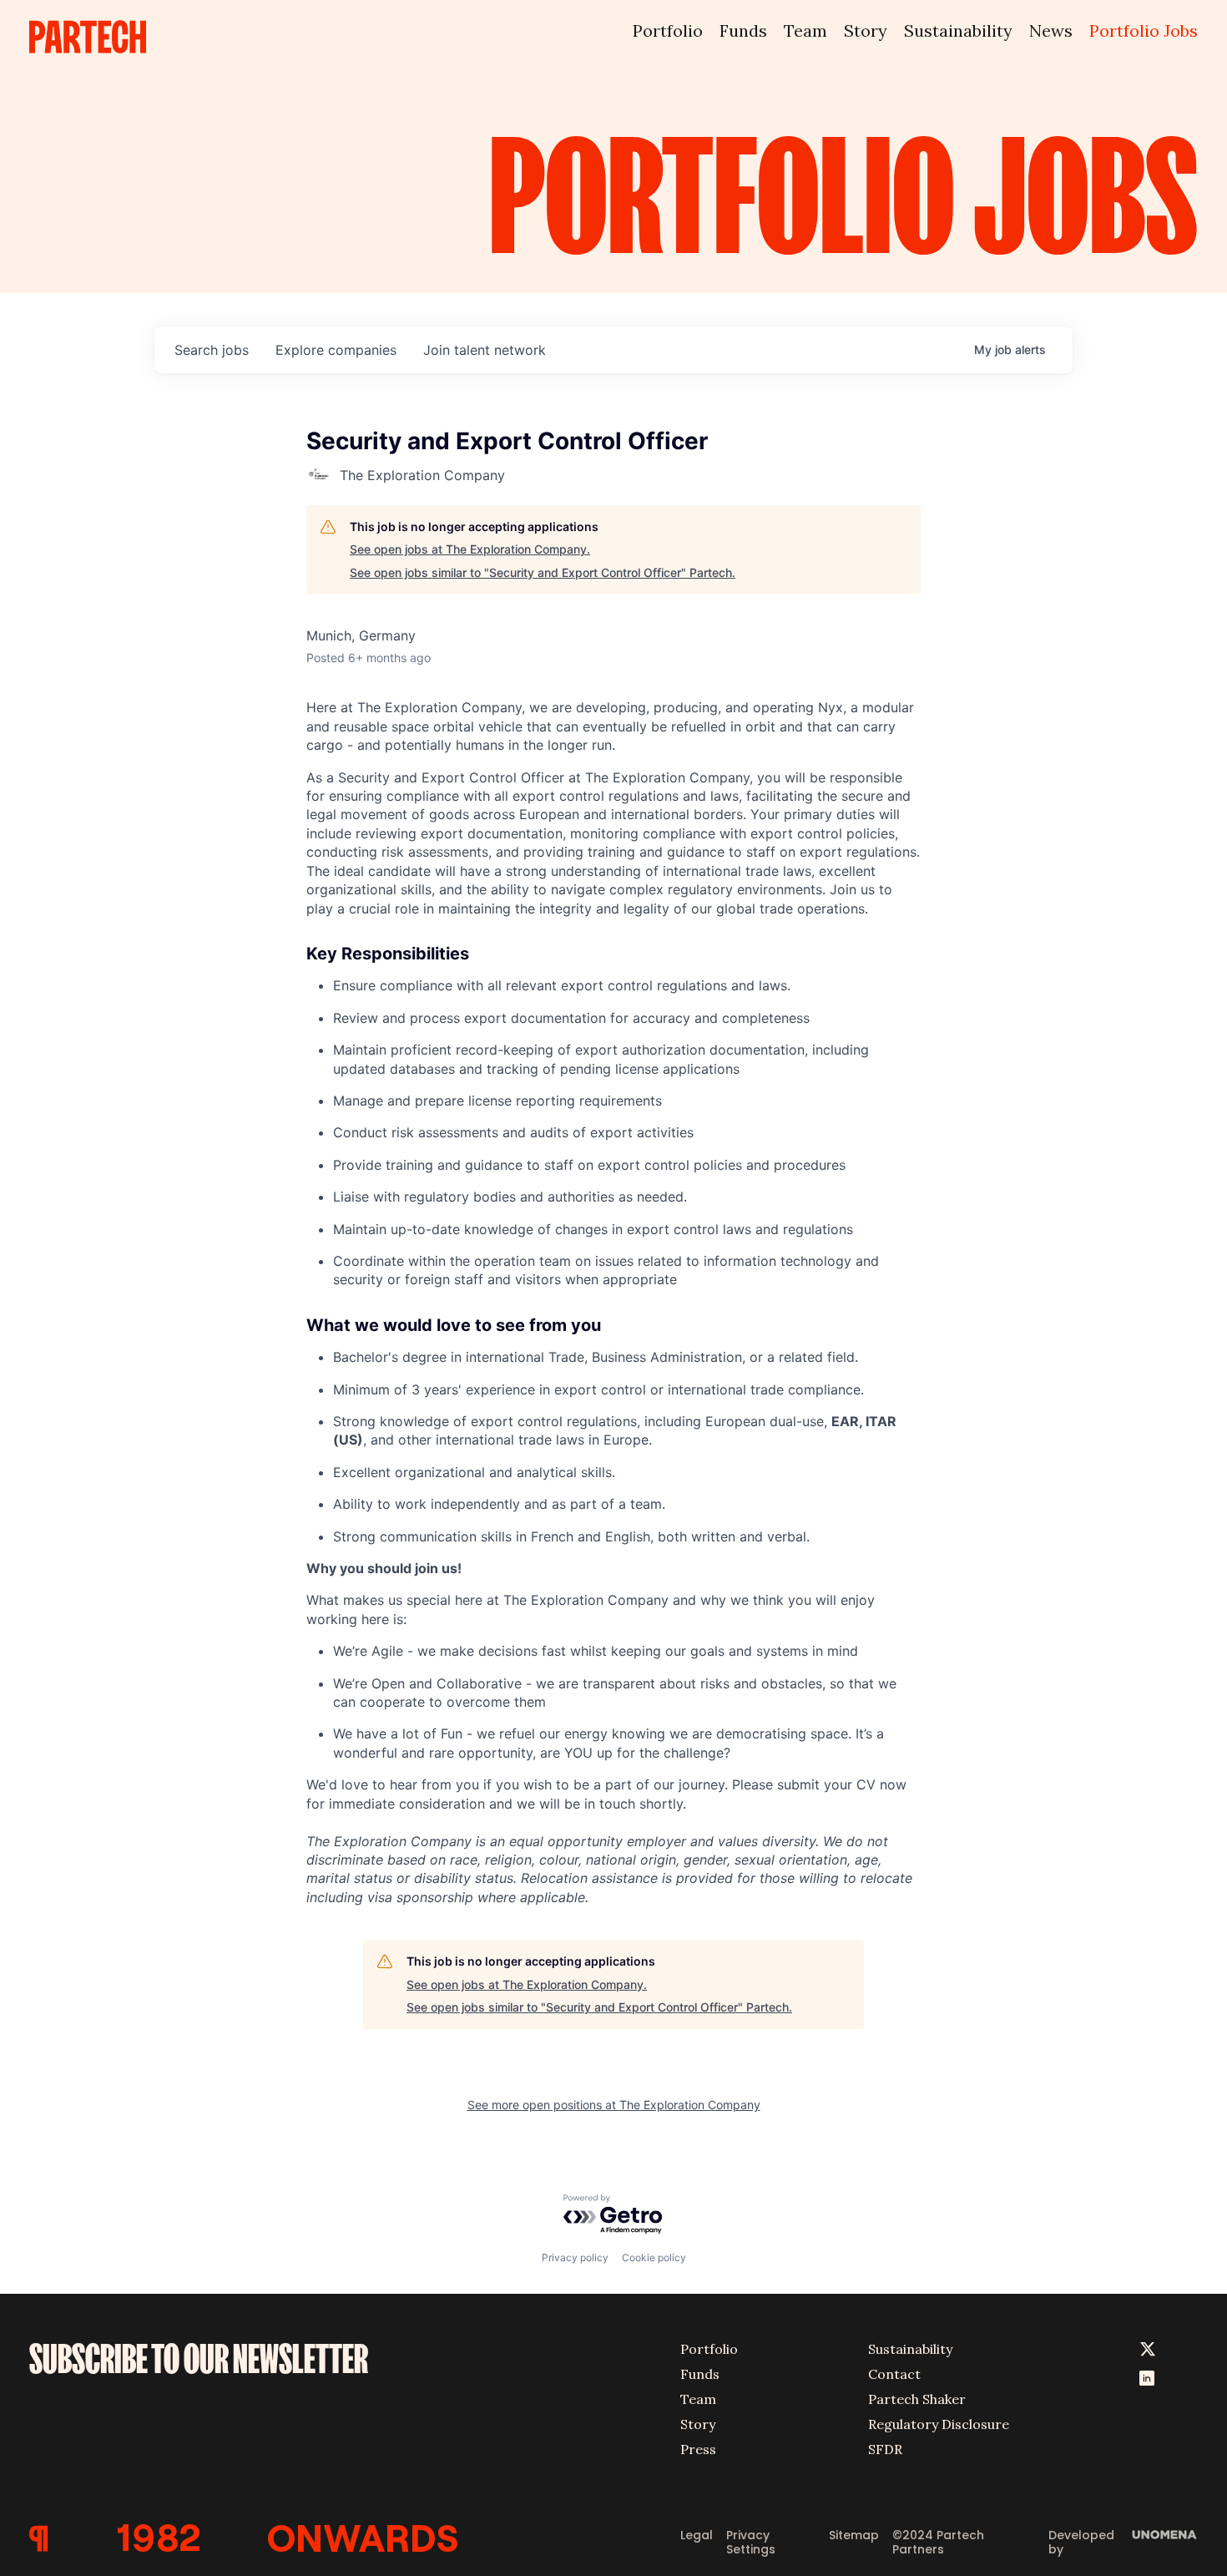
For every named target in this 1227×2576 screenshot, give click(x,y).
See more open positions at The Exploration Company (614, 2105)
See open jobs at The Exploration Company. (470, 549)
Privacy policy (575, 2257)
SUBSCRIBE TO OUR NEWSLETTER (199, 2359)
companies (336, 350)
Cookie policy (654, 2257)
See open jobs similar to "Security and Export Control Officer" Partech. (543, 572)
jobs (212, 350)
